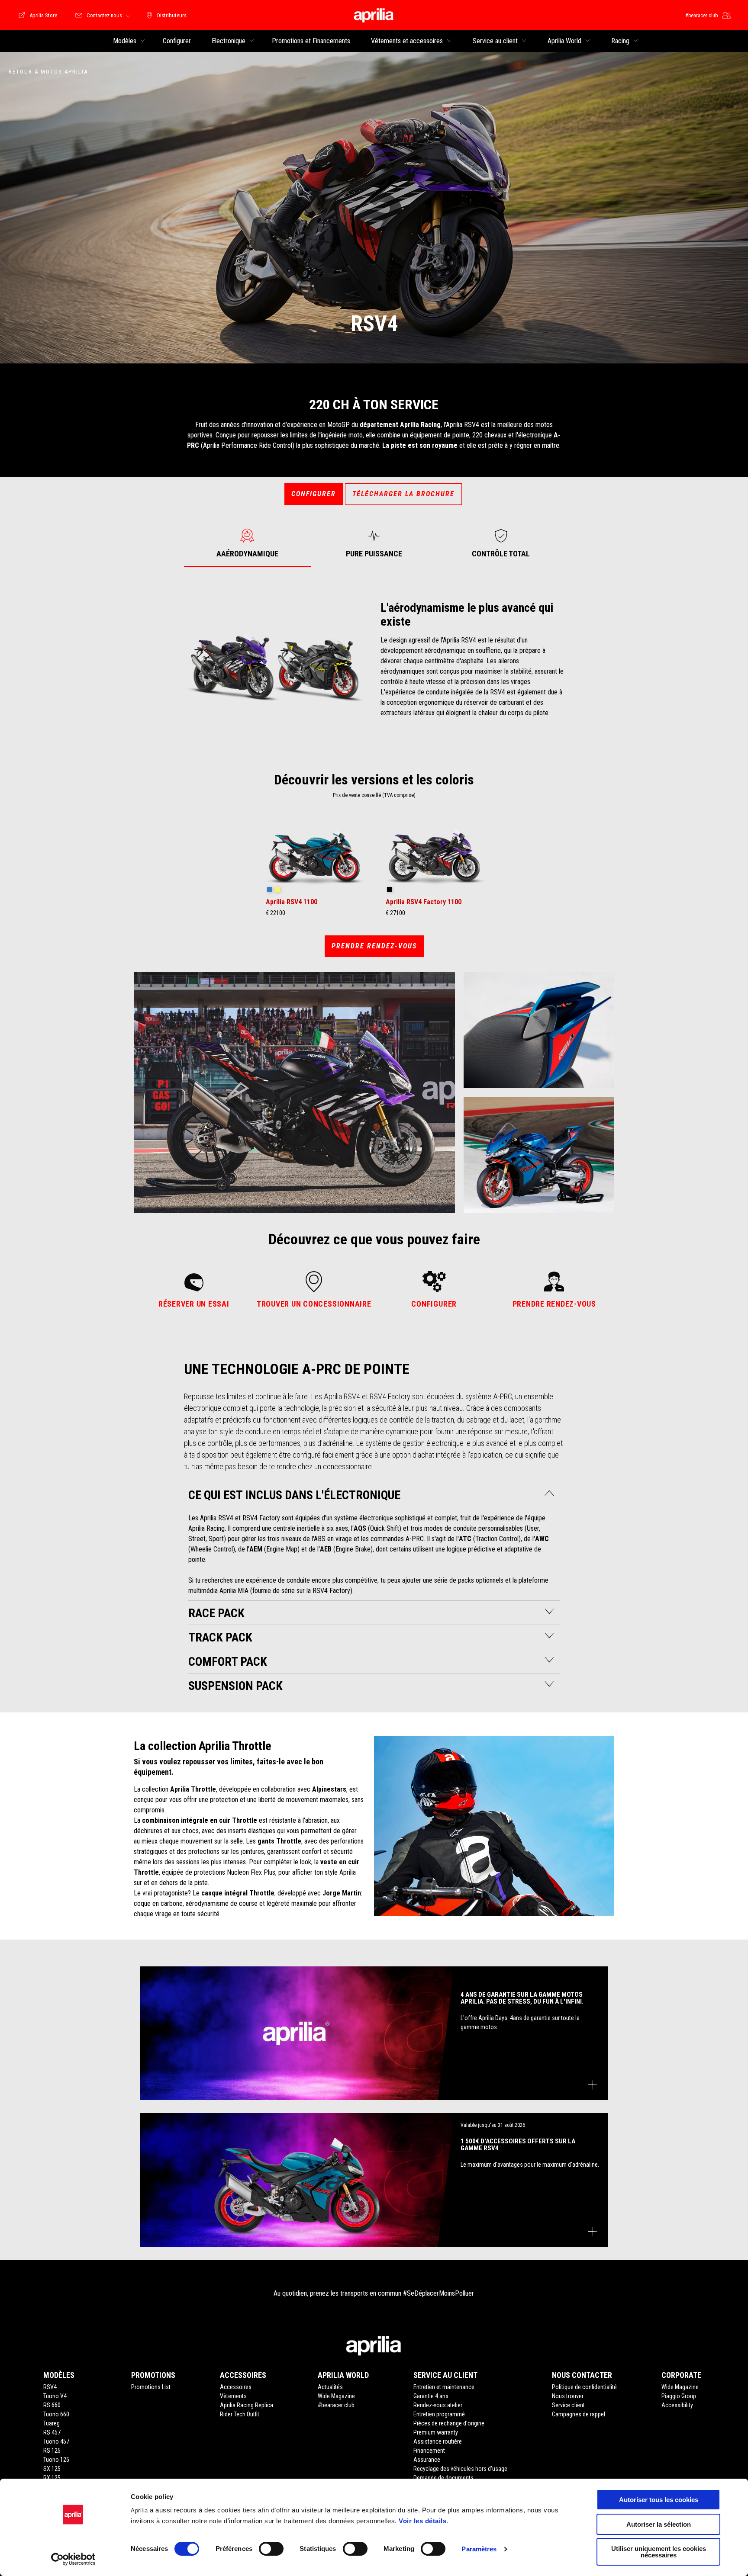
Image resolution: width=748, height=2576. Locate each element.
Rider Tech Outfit (240, 2414)
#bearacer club (336, 2405)
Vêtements (233, 2396)
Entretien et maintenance (444, 2387)
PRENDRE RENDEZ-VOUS (374, 946)
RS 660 (52, 2405)
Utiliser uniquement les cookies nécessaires (659, 2552)
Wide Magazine (336, 2396)
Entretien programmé (439, 2414)
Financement (429, 2451)
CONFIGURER (314, 494)
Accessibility (677, 2405)
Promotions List (151, 2387)
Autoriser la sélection (659, 2524)
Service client (568, 2405)
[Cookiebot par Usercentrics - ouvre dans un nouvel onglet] (73, 2559)
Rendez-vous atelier (438, 2405)
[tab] (247, 543)
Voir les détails (422, 2521)
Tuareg (52, 2423)
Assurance (427, 2460)
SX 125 (52, 2469)
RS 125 (52, 2451)
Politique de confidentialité (584, 2387)
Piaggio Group (679, 2396)
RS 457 (52, 2432)
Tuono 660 (56, 2414)
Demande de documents (443, 2478)
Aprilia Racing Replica (247, 2405)
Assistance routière (438, 2441)
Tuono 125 (56, 2460)
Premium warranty (436, 2432)
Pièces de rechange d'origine (449, 2423)
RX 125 (52, 2478)
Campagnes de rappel (579, 2414)
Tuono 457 (56, 2441)
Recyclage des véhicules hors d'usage (460, 2469)
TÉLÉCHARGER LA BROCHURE (403, 494)
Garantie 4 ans (431, 2396)
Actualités (330, 2387)
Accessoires (236, 2387)
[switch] (271, 2549)
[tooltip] (270, 890)
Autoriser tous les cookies (659, 2500)
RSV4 (50, 2387)
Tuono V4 (55, 2396)
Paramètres (479, 2549)
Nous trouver (568, 2396)
